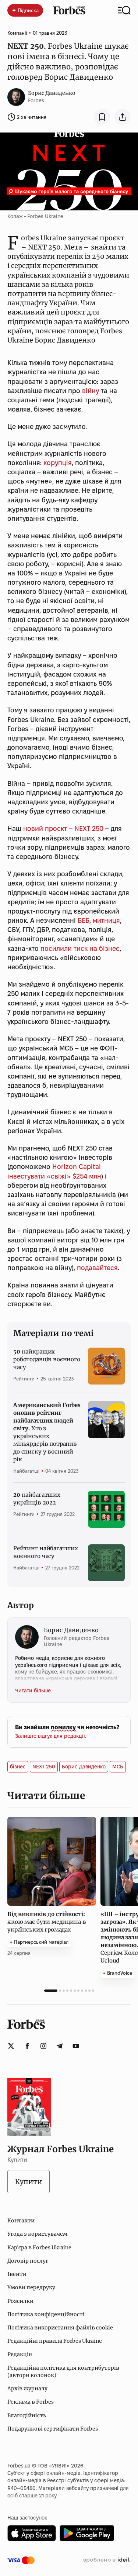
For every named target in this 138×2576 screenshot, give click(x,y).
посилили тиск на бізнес (80, 948)
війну (91, 391)
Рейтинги (24, 1379)
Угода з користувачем (37, 2234)
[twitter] (11, 2046)
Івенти (17, 2274)
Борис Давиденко (52, 93)
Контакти (21, 2221)
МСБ (118, 1767)
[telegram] (60, 2046)
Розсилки (20, 2301)
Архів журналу (27, 2388)
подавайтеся (97, 1268)
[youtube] (76, 2046)
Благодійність (27, 2415)
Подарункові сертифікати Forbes (53, 2429)
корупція (58, 463)
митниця (106, 920)
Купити (29, 2182)
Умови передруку (31, 2287)
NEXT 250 (44, 1767)
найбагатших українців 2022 (37, 1499)
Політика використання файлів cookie (60, 2328)
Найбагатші (26, 1471)
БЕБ (84, 920)
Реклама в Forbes (31, 2402)
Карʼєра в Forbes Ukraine (39, 2247)
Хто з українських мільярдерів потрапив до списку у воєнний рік (47, 1432)
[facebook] (27, 2046)
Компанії (17, 33)
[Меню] (124, 10)
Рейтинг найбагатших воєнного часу (46, 1552)
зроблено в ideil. (107, 2560)
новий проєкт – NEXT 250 (63, 828)
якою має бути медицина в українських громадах (47, 1922)
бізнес (18, 1767)
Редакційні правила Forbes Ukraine (55, 2341)
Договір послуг (28, 2261)
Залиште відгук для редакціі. (51, 1736)
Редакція (20, 2354)
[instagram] (43, 2046)
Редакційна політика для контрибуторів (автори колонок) (63, 2372)
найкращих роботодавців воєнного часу (47, 1359)
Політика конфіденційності (46, 2314)
